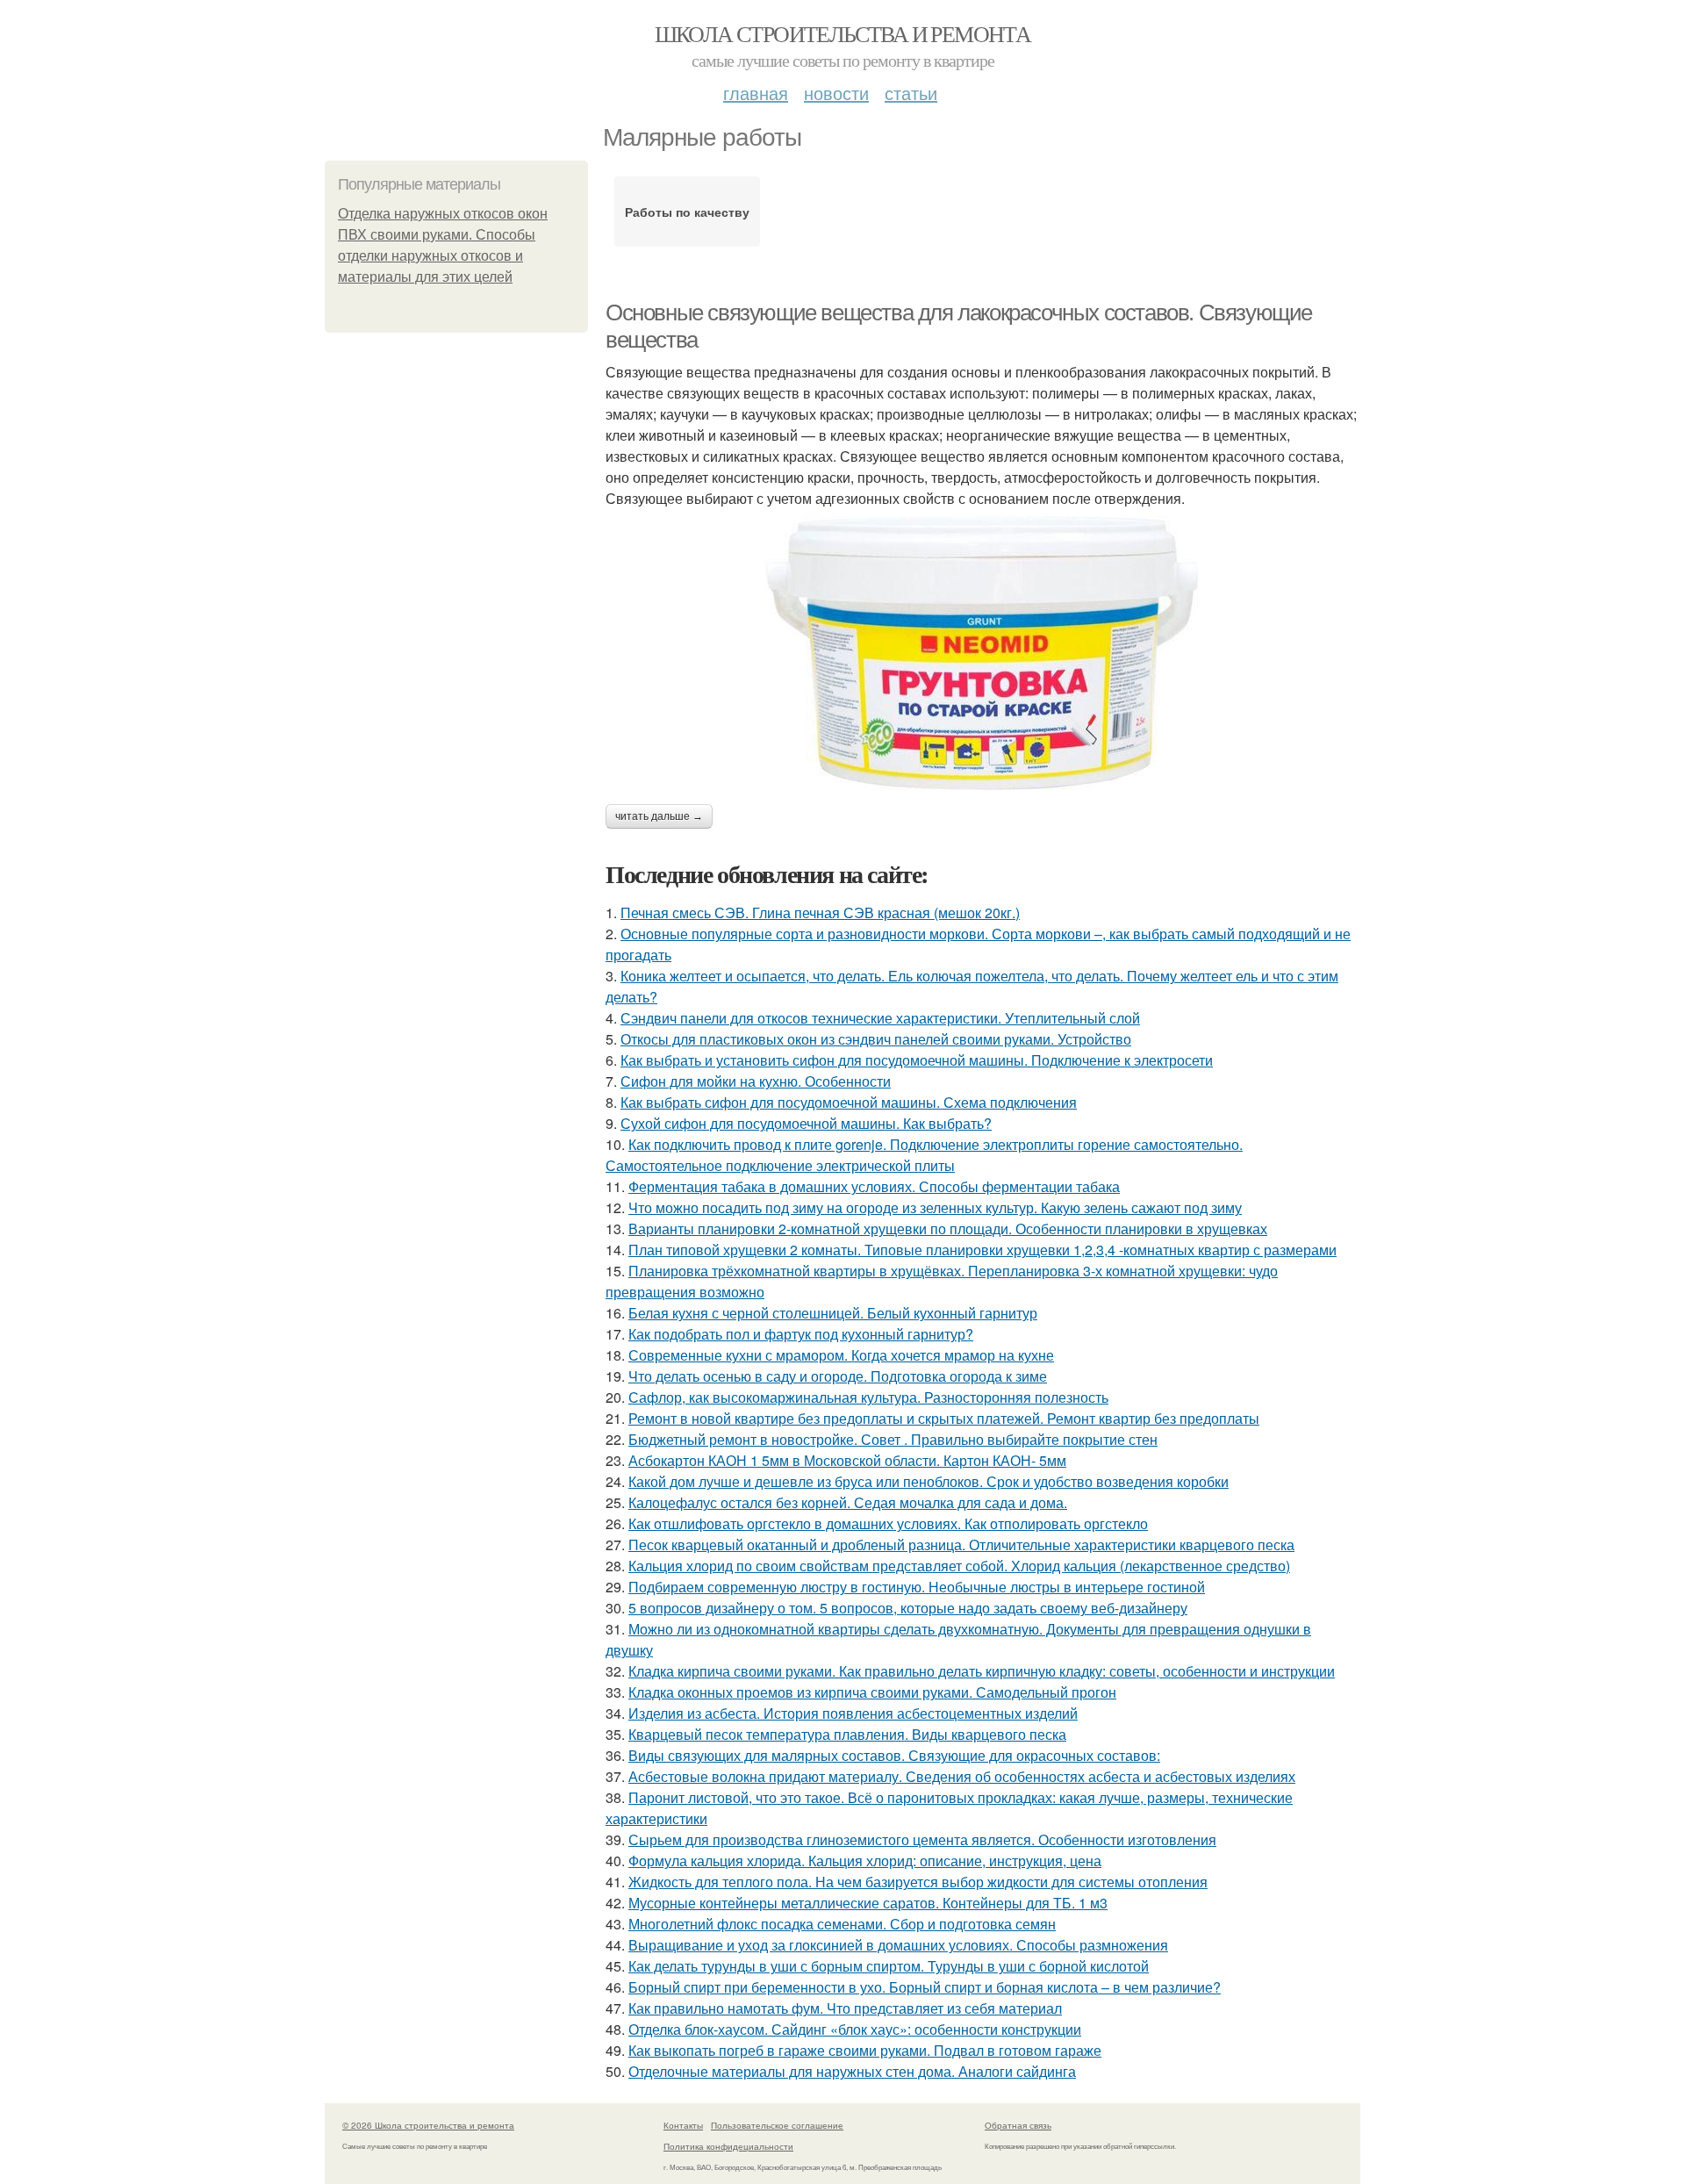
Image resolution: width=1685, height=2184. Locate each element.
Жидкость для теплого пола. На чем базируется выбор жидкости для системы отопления (918, 1882)
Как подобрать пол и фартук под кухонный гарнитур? (801, 1334)
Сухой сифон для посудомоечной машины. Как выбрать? (806, 1123)
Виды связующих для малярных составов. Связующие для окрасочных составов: (894, 1755)
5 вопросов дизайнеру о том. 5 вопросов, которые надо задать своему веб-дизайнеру (908, 1608)
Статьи (911, 93)
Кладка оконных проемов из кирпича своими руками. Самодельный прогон (872, 1692)
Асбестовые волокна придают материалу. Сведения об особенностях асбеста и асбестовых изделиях (962, 1776)
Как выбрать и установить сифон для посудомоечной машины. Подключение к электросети (917, 1060)
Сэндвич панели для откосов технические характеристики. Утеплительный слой (880, 1018)
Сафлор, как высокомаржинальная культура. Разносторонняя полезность (868, 1397)
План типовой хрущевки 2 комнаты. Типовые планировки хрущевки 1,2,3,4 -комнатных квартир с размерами (982, 1250)
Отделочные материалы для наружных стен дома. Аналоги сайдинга (852, 2071)
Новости (836, 93)
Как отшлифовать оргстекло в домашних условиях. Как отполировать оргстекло (888, 1523)
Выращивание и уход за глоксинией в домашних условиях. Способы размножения (898, 1945)
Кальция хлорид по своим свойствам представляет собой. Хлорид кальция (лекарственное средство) (959, 1566)
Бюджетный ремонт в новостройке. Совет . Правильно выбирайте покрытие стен (893, 1439)
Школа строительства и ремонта (843, 33)
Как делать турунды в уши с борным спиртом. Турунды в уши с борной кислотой (889, 1966)
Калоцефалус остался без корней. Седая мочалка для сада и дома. (848, 1502)
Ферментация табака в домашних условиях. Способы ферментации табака (874, 1186)
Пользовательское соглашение (777, 2125)
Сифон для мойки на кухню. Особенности (756, 1081)
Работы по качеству (687, 212)
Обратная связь (1018, 2125)
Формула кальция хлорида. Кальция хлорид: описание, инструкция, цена (865, 1861)
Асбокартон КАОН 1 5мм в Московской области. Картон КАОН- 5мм (847, 1460)
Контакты (683, 2125)
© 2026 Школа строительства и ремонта (428, 2125)
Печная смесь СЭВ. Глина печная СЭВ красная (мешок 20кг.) (820, 912)
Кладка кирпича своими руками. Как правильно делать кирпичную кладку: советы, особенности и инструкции (982, 1671)
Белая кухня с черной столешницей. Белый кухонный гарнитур (833, 1313)
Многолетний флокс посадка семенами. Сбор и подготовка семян (842, 1924)
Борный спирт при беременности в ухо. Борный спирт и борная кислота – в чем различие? (925, 1987)
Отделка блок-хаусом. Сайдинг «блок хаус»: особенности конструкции (855, 2029)
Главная (756, 93)
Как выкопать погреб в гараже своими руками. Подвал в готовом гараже (865, 2050)
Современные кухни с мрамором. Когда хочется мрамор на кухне (841, 1355)
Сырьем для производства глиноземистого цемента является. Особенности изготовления (922, 1839)
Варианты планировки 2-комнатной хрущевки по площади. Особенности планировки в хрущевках (948, 1228)
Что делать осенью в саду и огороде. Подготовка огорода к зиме (838, 1376)
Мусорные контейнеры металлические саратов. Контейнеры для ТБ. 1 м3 (868, 1903)
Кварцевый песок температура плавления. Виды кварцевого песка (847, 1734)
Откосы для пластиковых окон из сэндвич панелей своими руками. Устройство (876, 1039)
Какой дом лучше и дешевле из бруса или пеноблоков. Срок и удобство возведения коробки (929, 1481)
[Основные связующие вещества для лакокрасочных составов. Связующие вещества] (983, 652)
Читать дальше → (659, 816)
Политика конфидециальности (728, 2146)
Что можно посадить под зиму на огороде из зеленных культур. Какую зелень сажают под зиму (935, 1207)
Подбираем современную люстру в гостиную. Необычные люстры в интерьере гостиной (917, 1587)
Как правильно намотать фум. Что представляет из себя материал (845, 2008)
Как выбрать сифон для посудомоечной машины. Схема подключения (849, 1102)
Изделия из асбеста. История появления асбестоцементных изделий (853, 1713)
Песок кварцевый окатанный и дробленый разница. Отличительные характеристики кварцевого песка (961, 1545)
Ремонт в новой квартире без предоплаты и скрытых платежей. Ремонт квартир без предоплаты (944, 1418)
